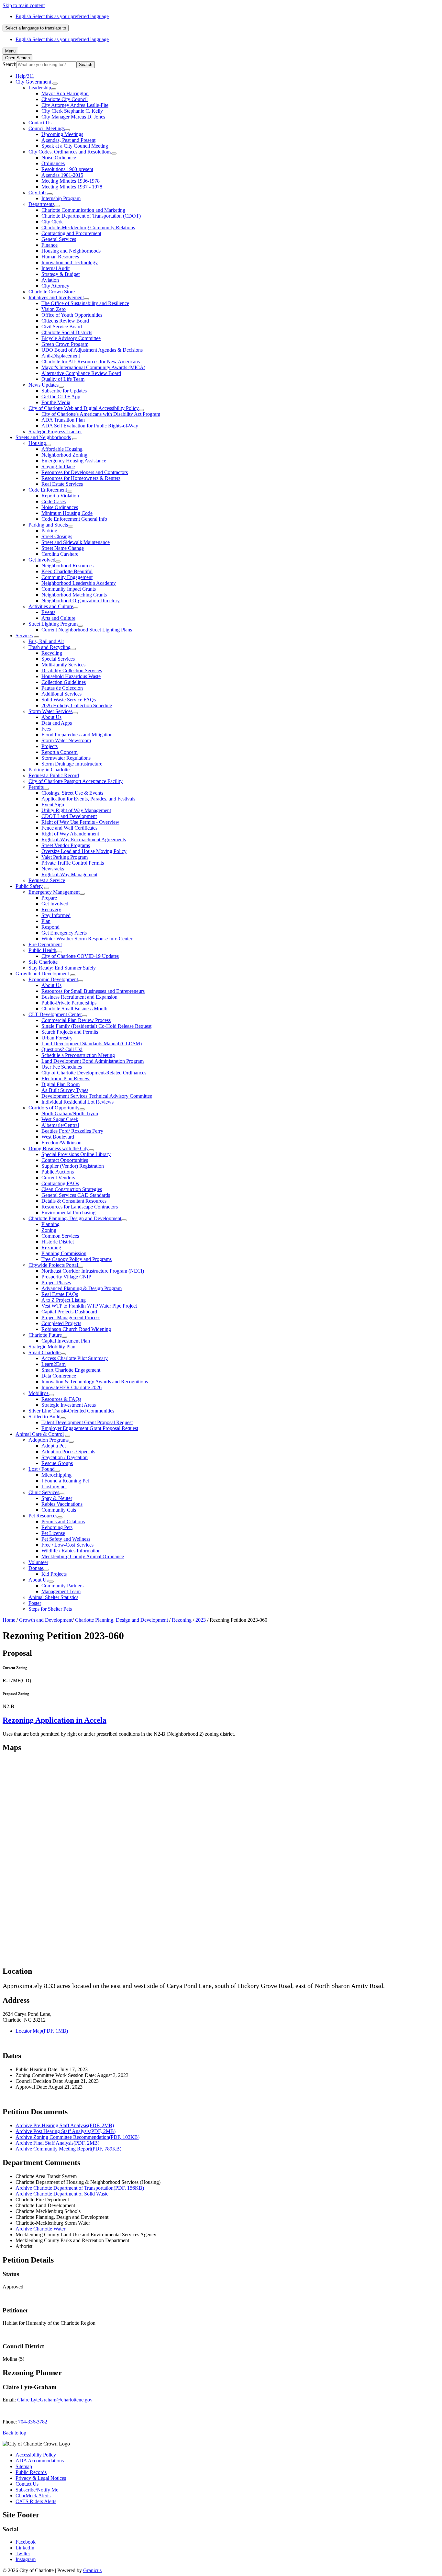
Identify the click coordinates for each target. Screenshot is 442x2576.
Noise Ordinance (59, 158)
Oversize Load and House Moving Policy (84, 851)
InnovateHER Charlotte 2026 (72, 1387)
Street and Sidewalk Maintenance (76, 542)
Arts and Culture (58, 618)
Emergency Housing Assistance (74, 461)
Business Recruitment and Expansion (79, 997)
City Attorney (55, 286)
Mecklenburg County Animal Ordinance (83, 1556)
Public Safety (29, 886)
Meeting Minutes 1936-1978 (71, 181)
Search (10, 64)
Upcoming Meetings (62, 134)
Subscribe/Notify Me (37, 2490)
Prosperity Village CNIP (66, 1277)
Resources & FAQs (61, 1399)
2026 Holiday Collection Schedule (77, 705)
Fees (46, 729)
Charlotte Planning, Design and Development (75, 1218)
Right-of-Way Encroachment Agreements (84, 840)
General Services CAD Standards (76, 1195)
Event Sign (53, 805)
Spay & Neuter (57, 1498)
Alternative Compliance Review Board (81, 373)
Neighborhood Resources (67, 566)
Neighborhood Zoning (64, 455)
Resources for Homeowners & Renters (81, 478)
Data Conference (59, 1376)
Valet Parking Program (65, 857)
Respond (50, 927)
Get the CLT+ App (61, 397)
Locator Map (42, 2031)
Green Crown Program (65, 344)
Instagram (26, 2559)
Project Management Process (71, 1317)
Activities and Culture (51, 606)
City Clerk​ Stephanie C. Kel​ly (72, 111)
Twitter (23, 2553)
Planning (50, 1224)
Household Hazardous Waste (71, 676)
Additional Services (61, 694)
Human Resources (60, 257)
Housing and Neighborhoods (71, 251)
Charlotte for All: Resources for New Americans (91, 362)
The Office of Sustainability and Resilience (85, 303)
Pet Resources (43, 1516)
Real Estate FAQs (60, 1294)
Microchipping (56, 1475)
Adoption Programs (49, 1440)
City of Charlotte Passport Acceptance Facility (76, 781)
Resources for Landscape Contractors (80, 1207)
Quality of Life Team (63, 379)
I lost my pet (54, 1487)
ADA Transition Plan (63, 420)
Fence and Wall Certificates (69, 828)
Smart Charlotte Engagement (71, 1370)
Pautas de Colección (62, 688)
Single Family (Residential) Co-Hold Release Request (96, 1026)
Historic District (58, 1242)
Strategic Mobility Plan (52, 1347)
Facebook (26, 2542)
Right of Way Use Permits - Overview (80, 822)
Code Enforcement (48, 490)
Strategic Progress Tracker (55, 431)
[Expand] (55, 84)
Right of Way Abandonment (70, 834)
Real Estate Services (62, 484)
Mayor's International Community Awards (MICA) (93, 367)
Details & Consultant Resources (74, 1201)
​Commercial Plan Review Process (76, 1020)
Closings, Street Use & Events (72, 793)
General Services (59, 239)
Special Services (58, 659)
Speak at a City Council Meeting (75, 146)
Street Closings (57, 536)
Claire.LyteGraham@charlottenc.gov (55, 2400)
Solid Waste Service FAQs (69, 700)
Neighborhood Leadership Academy (79, 583)
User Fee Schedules (62, 1067)
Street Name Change (63, 548)
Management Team (61, 1591)
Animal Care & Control (40, 1434)
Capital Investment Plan (66, 1341)
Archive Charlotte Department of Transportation (80, 2188)
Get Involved (42, 560)
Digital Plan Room (61, 1084)
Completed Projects (61, 1323)
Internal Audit (55, 268)
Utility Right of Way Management (76, 810)
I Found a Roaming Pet (65, 1481)
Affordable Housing (62, 449)
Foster (35, 1603)
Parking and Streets (48, 525)
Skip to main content (24, 5)
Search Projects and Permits (70, 1032)
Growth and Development (42, 974)
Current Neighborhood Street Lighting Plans (87, 630)
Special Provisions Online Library (76, 1154)
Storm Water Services (50, 711)
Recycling (52, 653)
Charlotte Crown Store (52, 292)
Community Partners (62, 1586)
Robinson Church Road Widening (76, 1329)
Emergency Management (54, 892)
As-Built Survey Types (65, 1090)
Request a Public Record (54, 775)
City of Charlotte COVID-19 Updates (80, 956)
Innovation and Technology (70, 262)
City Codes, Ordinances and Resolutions (70, 152)
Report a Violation (60, 496)
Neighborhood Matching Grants (74, 595)
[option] (227, 17)
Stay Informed (56, 915)
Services (24, 635)
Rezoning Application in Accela (55, 1720)
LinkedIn (25, 2548)
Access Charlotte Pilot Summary (75, 1358)
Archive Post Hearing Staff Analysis (66, 2131)
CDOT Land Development (69, 816)
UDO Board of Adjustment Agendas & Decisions (92, 350)
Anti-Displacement (61, 356)
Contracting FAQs (60, 1183)
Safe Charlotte (43, 962)
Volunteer (38, 1562)
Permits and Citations (63, 1521)
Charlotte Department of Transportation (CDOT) (91, 216)
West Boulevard (58, 1137)
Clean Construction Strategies (72, 1189)
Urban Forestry (57, 1038)
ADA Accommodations (40, 2461)
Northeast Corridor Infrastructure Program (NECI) (93, 1271)
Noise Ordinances (60, 507)
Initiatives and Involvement (56, 297)
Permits (36, 787)
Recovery (51, 909)
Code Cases (54, 501)
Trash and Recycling (50, 647)
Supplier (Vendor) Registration (73, 1166)
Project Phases (56, 1282)
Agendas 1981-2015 (62, 175)
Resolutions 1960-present (67, 169)
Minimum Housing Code (67, 513)
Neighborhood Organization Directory (81, 601)
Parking (49, 531)
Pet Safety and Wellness (66, 1539)
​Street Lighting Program (53, 624)
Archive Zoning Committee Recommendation (77, 2137)
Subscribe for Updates (64, 391)
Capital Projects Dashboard (69, 1312)
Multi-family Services (63, 665)
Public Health (42, 950)
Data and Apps (57, 723)
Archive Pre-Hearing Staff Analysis (65, 2125)
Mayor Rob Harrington (65, 93)
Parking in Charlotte (49, 770)
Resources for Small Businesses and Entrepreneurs (93, 991)
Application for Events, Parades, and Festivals (88, 799)
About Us (51, 717)
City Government (33, 82)
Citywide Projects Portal (53, 1265)
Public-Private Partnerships (69, 1003)
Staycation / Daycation (65, 1457)
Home (9, 1620)
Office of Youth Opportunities (72, 315)
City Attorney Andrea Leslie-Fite (75, 105)
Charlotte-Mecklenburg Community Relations (88, 227)
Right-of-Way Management (69, 874)
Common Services (60, 1236)
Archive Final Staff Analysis (57, 2143)
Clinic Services (44, 1492)
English (62, 16)
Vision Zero (54, 309)
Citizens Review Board (65, 321)
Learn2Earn (54, 1364)
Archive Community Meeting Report (68, 2149)
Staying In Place (58, 466)
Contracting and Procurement (71, 233)
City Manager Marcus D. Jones (73, 117)
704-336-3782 (33, 2422)
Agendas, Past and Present (68, 140)
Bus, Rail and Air (46, 641)
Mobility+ (39, 1393)
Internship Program (61, 198)
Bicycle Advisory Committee (71, 338)
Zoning (49, 1230)
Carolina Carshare (60, 554)
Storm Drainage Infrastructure (72, 764)
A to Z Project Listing (64, 1300)
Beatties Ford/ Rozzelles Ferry (72, 1131)
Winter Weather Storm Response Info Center (87, 939)
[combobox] (36, 28)
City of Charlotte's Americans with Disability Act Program (101, 414)
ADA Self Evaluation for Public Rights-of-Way (90, 426)
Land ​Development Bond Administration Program (93, 1061)
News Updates (44, 385)
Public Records (31, 2472)
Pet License (53, 1533)
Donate (36, 1568)
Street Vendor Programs (66, 845)
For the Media (56, 402)
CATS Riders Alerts (36, 2501)
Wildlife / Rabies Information (71, 1551)
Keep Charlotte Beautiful (67, 571)
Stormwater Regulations (66, 758)
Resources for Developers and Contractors (85, 472)
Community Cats (59, 1510)
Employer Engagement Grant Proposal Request (90, 1428)
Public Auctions (58, 1172)
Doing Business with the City (59, 1148)
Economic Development (53, 979)
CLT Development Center (55, 1014)
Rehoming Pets (57, 1527)
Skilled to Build (44, 1417)
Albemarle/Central (60, 1125)
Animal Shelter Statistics (53, 1597)
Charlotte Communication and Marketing (83, 210)
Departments (41, 204)
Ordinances (53, 163)
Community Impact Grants (69, 589)
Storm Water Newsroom (66, 740)
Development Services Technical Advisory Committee (97, 1096)
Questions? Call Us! (62, 1049)
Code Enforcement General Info (74, 519)
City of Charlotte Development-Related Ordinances (94, 1073)
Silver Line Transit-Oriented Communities (71, 1411)
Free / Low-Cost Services (67, 1545)
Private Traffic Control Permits (73, 863)
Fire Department (45, 944)
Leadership (40, 88)
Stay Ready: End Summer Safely (62, 968)
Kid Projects (54, 1574)
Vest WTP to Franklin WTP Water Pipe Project (89, 1306)
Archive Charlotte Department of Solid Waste (62, 2194)
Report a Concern (60, 752)
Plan (46, 921)
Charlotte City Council (65, 99)
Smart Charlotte (44, 1352)
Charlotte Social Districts (67, 332)
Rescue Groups (57, 1463)
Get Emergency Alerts (64, 933)
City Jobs (38, 193)
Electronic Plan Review (66, 1078)
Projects (50, 746)
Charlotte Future (45, 1335)
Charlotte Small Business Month (74, 1009)
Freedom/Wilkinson (61, 1143)
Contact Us (40, 123)
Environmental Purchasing (68, 1213)
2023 (201, 1620)
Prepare (49, 898)
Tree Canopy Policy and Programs (77, 1259)
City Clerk (52, 222)
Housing (37, 443)
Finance (50, 245)
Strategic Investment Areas (69, 1405)
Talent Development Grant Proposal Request (87, 1422)
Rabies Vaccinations (62, 1504)
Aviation (50, 280)
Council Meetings (47, 128)
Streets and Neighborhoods (43, 437)
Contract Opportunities (65, 1160)
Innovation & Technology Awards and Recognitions (95, 1382)
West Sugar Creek (60, 1119)
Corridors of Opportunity (54, 1108)
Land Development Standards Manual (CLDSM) (92, 1044)
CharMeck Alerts (33, 2496)
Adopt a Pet (54, 1446)
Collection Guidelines (64, 682)
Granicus (92, 2570)
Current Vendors (58, 1178)
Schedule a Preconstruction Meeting (78, 1055)
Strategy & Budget (61, 274)
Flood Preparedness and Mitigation (77, 735)
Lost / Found (42, 1469)
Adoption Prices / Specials (68, 1452)
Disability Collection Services (72, 670)
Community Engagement (67, 577)
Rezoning (51, 1248)
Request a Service (47, 880)
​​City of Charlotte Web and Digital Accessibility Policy (84, 408)
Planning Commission (64, 1253)
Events (48, 612)
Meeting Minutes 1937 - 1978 (72, 187)
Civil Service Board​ (62, 327)
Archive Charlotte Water (40, 2229)
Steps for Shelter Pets (50, 1609)
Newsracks (53, 869)
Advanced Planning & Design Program (82, 1288)
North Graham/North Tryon (70, 1113)
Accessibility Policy (36, 2455)
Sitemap (24, 2466)
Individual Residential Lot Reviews (77, 1102)
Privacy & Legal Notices (41, 2478)
